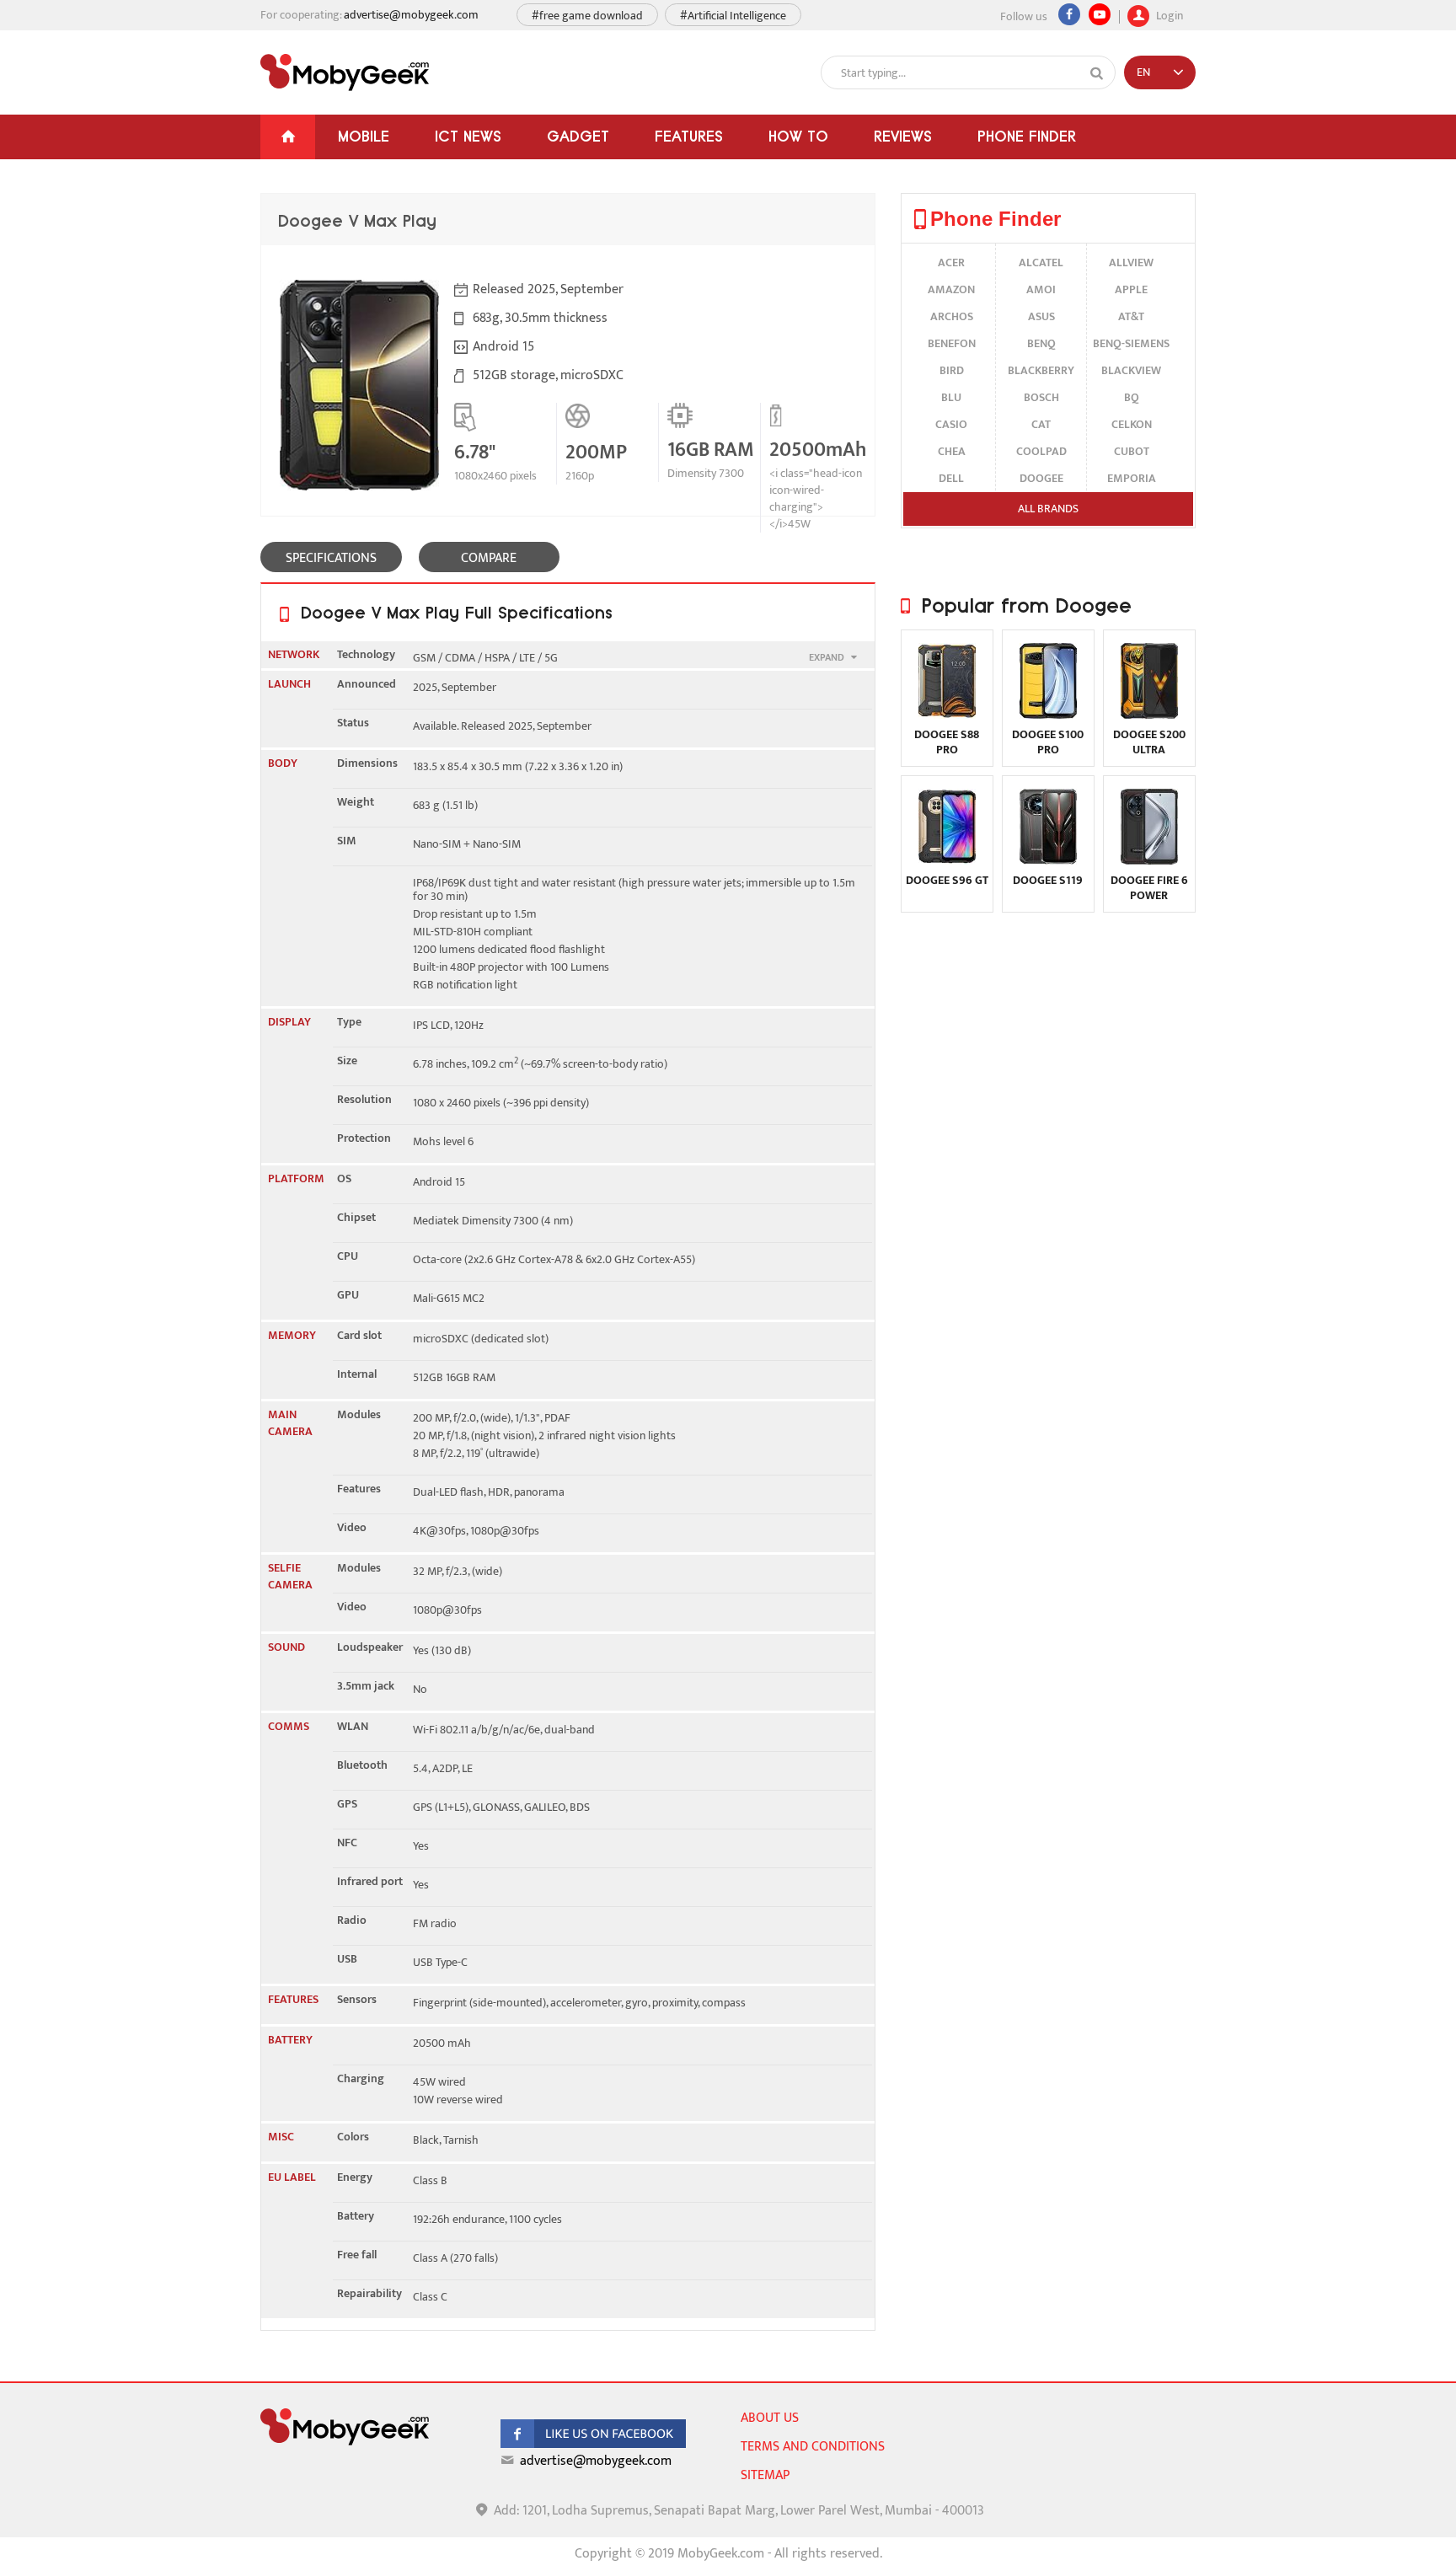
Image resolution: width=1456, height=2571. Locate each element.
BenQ (1041, 343)
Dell (951, 478)
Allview (1131, 262)
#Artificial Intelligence (733, 16)
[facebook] (593, 2444)
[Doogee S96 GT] (947, 861)
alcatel (1041, 262)
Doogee (1041, 478)
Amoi (1041, 289)
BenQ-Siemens (1131, 343)
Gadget (578, 136)
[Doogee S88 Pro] (947, 715)
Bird (952, 370)
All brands (1048, 509)
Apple (1131, 289)
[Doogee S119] (1048, 861)
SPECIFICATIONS (331, 558)
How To (798, 136)
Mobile (364, 136)
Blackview (1131, 370)
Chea (952, 451)
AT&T (1131, 316)
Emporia (1132, 478)
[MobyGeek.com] (345, 72)
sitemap (765, 2475)
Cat (1041, 424)
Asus (1041, 316)
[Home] (288, 137)
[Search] (1097, 73)
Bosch (1041, 397)
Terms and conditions (813, 2447)
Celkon (1132, 424)
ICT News (468, 136)
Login (1168, 14)
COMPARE (489, 558)
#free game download (587, 16)
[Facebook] (1069, 14)
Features (689, 136)
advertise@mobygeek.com (411, 15)
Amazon (951, 289)
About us (770, 2418)
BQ (1132, 397)
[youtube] (1100, 14)
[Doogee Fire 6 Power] (1149, 861)
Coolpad (1041, 451)
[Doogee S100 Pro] (1048, 715)
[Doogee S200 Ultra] (1149, 715)
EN (1143, 72)
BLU (951, 397)
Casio (951, 424)
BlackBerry (1041, 370)
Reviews (903, 136)
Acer (951, 262)
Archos (952, 316)
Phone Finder (1027, 136)
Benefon (952, 343)
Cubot (1132, 451)
